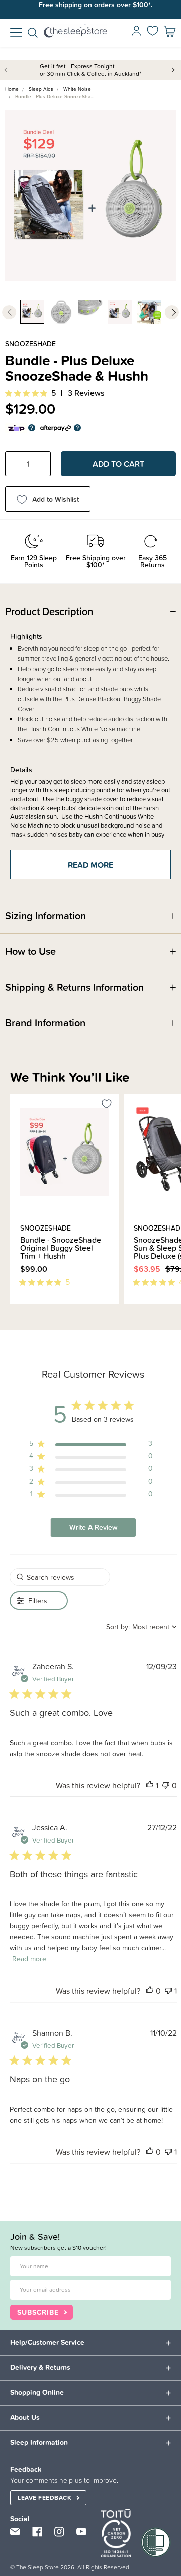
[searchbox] (60, 1577)
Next (173, 69)
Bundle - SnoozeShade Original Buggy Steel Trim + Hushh (61, 1248)
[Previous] (13, 1309)
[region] (91, 1446)
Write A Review (94, 1527)
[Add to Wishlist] (107, 1106)
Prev (8, 69)
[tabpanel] (90, 196)
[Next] (19, 1309)
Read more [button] (29, 1959)
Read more (90, 865)
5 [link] (54, 393)
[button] (150, 1785)
